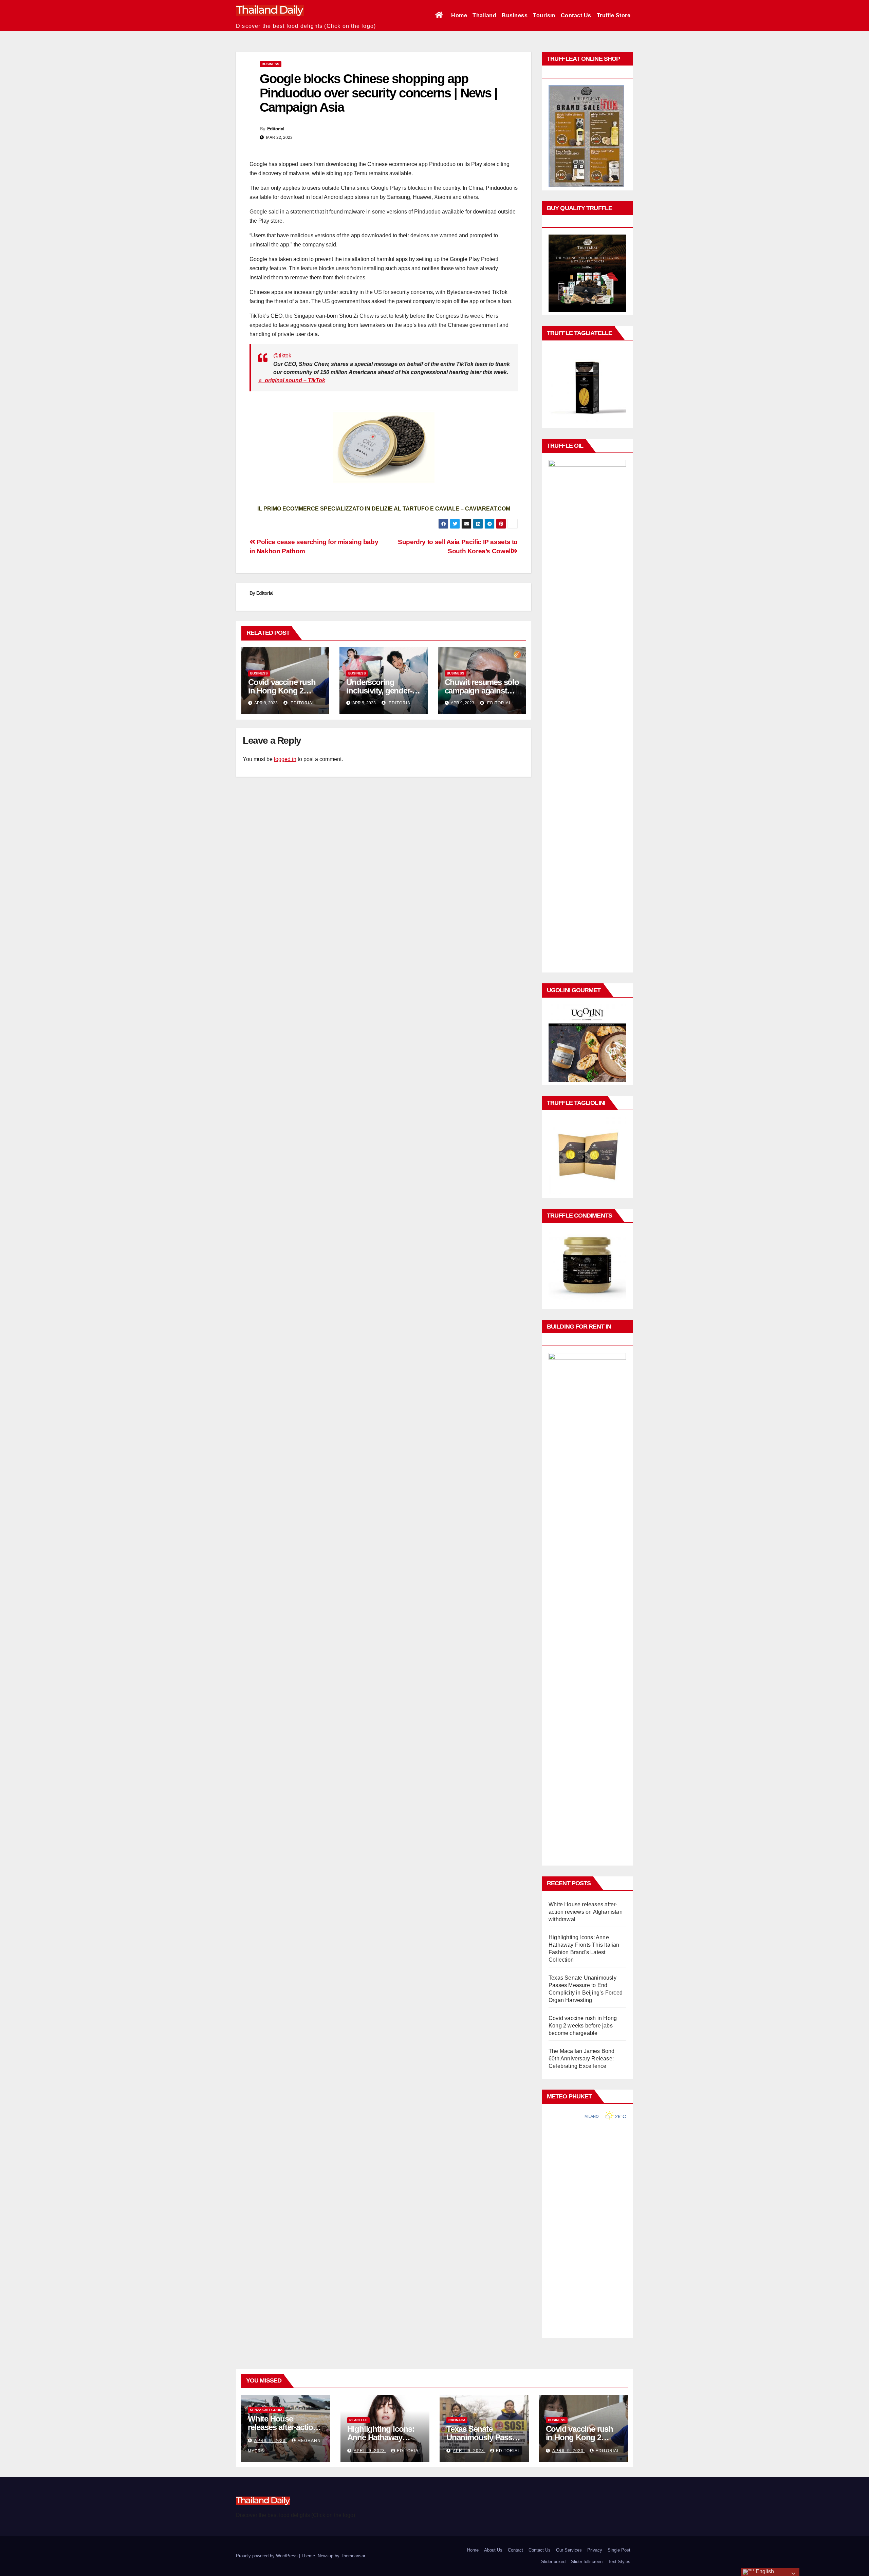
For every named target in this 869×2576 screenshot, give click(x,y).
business (271, 64)
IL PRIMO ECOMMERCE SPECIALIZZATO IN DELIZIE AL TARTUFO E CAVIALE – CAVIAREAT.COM (384, 509)
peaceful (358, 2420)
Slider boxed (553, 2562)
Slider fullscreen (587, 2562)
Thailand (484, 15)
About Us (493, 2550)
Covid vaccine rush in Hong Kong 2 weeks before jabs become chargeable (583, 2026)
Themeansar (353, 2556)
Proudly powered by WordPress (267, 2556)
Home (459, 15)
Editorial (276, 129)
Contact (515, 2550)
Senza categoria (266, 2410)
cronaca (457, 2420)
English (764, 2571)
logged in (285, 759)
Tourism (544, 15)
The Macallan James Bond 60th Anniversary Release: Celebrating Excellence (582, 2059)
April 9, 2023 (271, 2441)
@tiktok (282, 356)
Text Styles (619, 2562)
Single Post (619, 2550)
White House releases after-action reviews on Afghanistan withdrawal (586, 1912)
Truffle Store (614, 15)
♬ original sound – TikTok (292, 380)
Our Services (569, 2550)
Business (515, 15)
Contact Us (576, 15)
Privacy (595, 2550)
